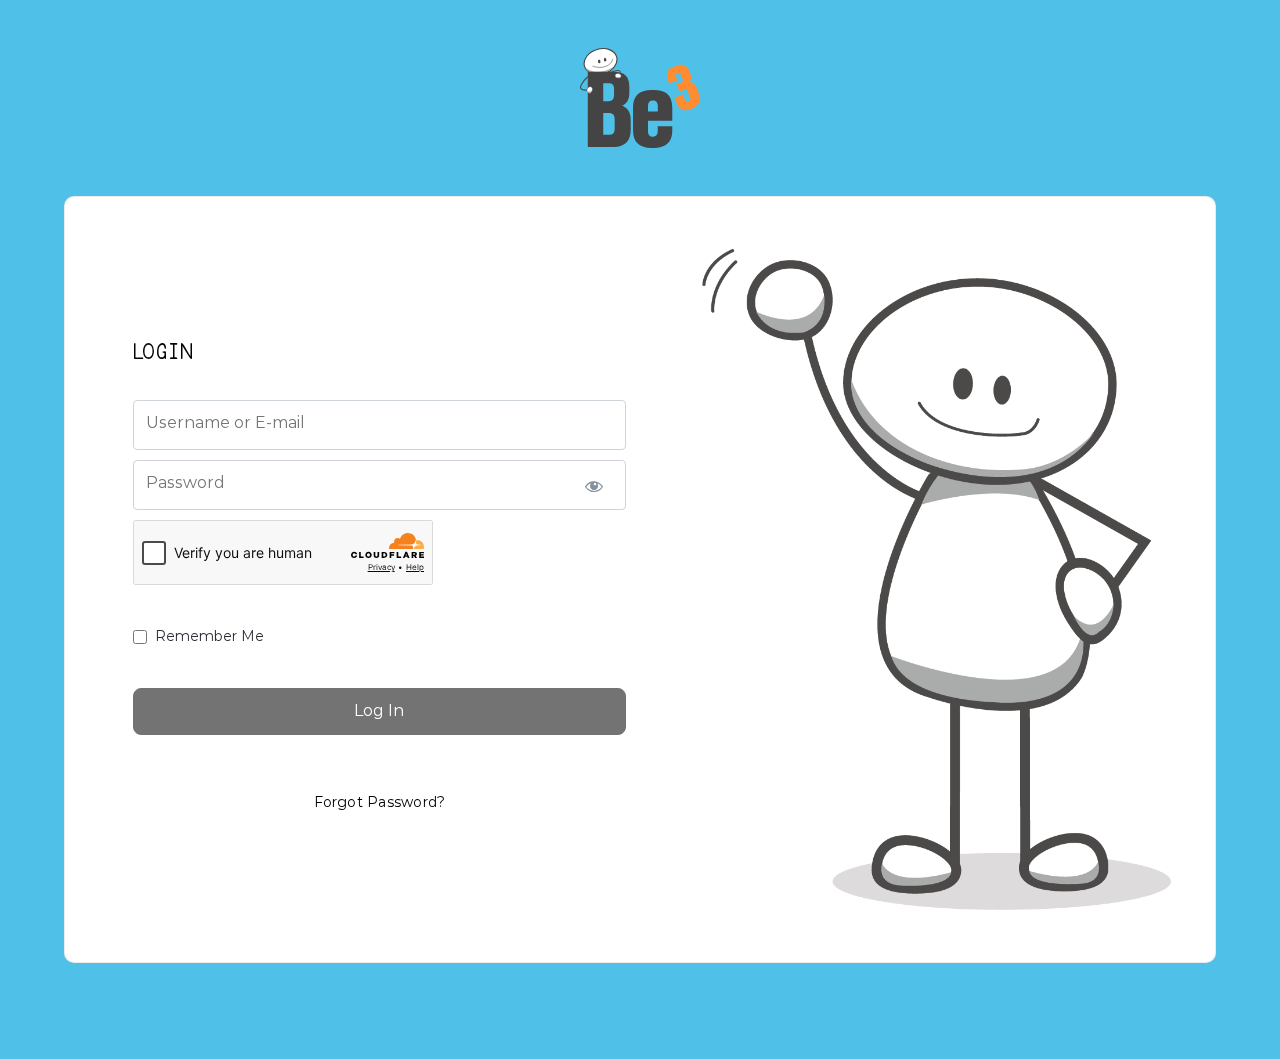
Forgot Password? (380, 802)
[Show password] (593, 485)
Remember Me (209, 636)
